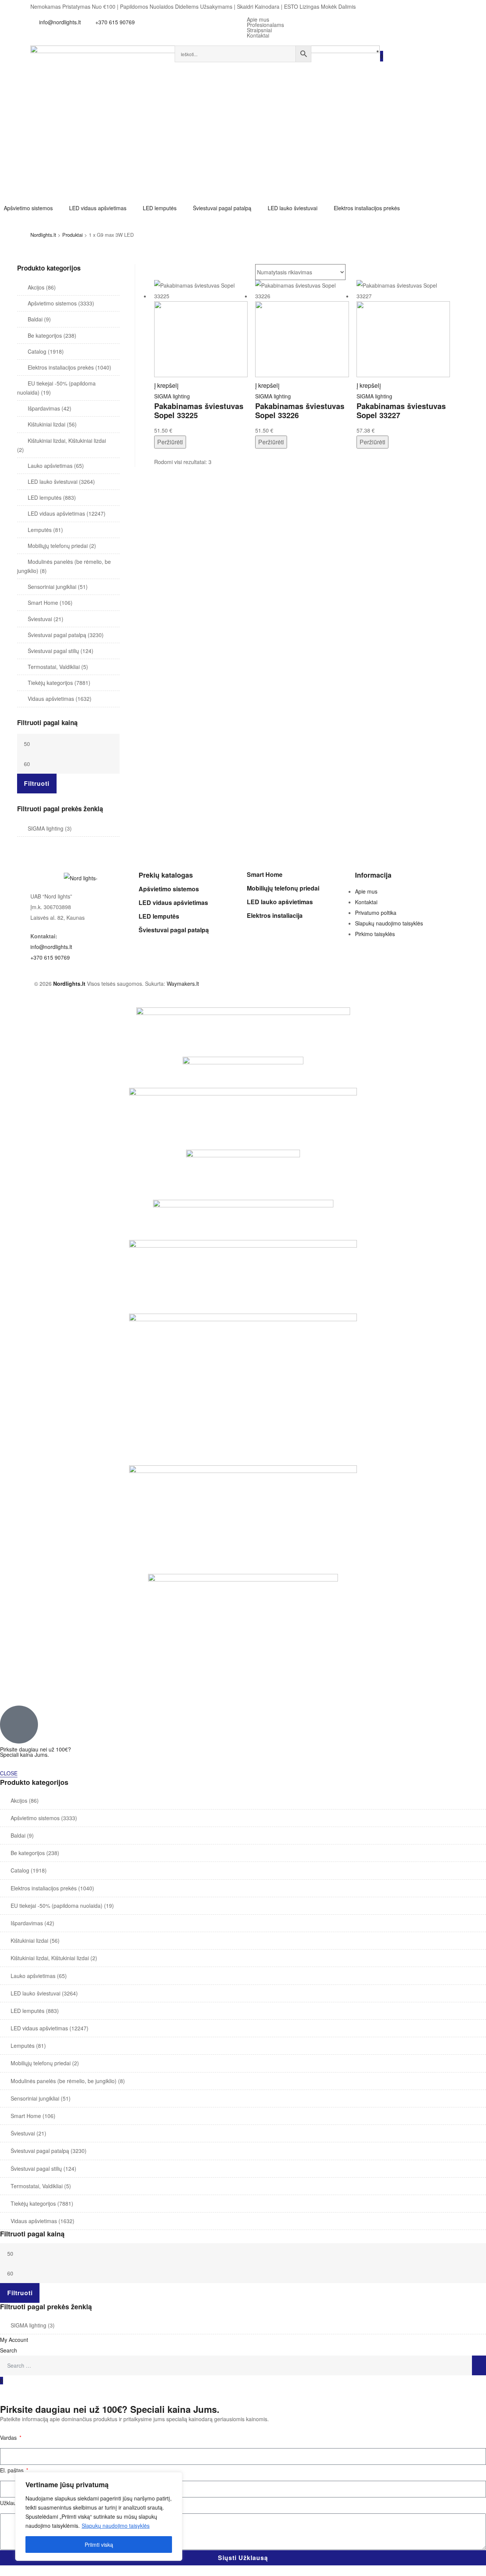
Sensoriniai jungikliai (52, 587)
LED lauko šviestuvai (53, 482)
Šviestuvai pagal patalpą (57, 635)
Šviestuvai (40, 619)
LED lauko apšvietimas (280, 902)
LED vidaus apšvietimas (56, 513)
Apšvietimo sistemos (52, 303)
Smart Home (43, 603)
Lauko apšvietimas (50, 466)
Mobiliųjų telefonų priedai (58, 546)
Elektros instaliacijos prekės (61, 367)
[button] (33, 208)
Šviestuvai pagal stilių (53, 651)
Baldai (35, 319)
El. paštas (13, 2470)
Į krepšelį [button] (166, 385)
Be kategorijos (45, 335)
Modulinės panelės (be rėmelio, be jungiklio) (64, 2081)
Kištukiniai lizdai (47, 424)
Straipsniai (259, 30)
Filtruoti (37, 783)
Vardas (9, 2438)
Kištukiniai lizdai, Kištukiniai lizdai (67, 441)
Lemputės (40, 530)
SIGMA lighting (172, 396)
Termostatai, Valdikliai (54, 667)
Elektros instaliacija (275, 915)
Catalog (37, 351)
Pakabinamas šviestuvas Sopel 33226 (300, 411)
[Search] (479, 2365)
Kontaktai (258, 35)
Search (9, 2350)
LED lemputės (45, 497)
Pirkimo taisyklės (375, 934)
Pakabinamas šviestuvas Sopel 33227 (401, 411)
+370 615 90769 (50, 957)
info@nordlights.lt (51, 947)
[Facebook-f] (328, 76)
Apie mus (258, 19)
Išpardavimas (44, 408)
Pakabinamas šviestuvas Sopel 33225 (199, 411)
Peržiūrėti (170, 442)
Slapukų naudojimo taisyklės (116, 2526)
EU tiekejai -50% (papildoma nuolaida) (57, 1906)
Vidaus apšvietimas (51, 699)
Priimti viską (99, 2545)
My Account (14, 2340)
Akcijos (36, 287)
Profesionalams (265, 25)
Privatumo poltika (376, 913)
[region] (99, 2516)
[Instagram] (349, 76)
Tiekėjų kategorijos (50, 683)
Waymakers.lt (183, 984)
